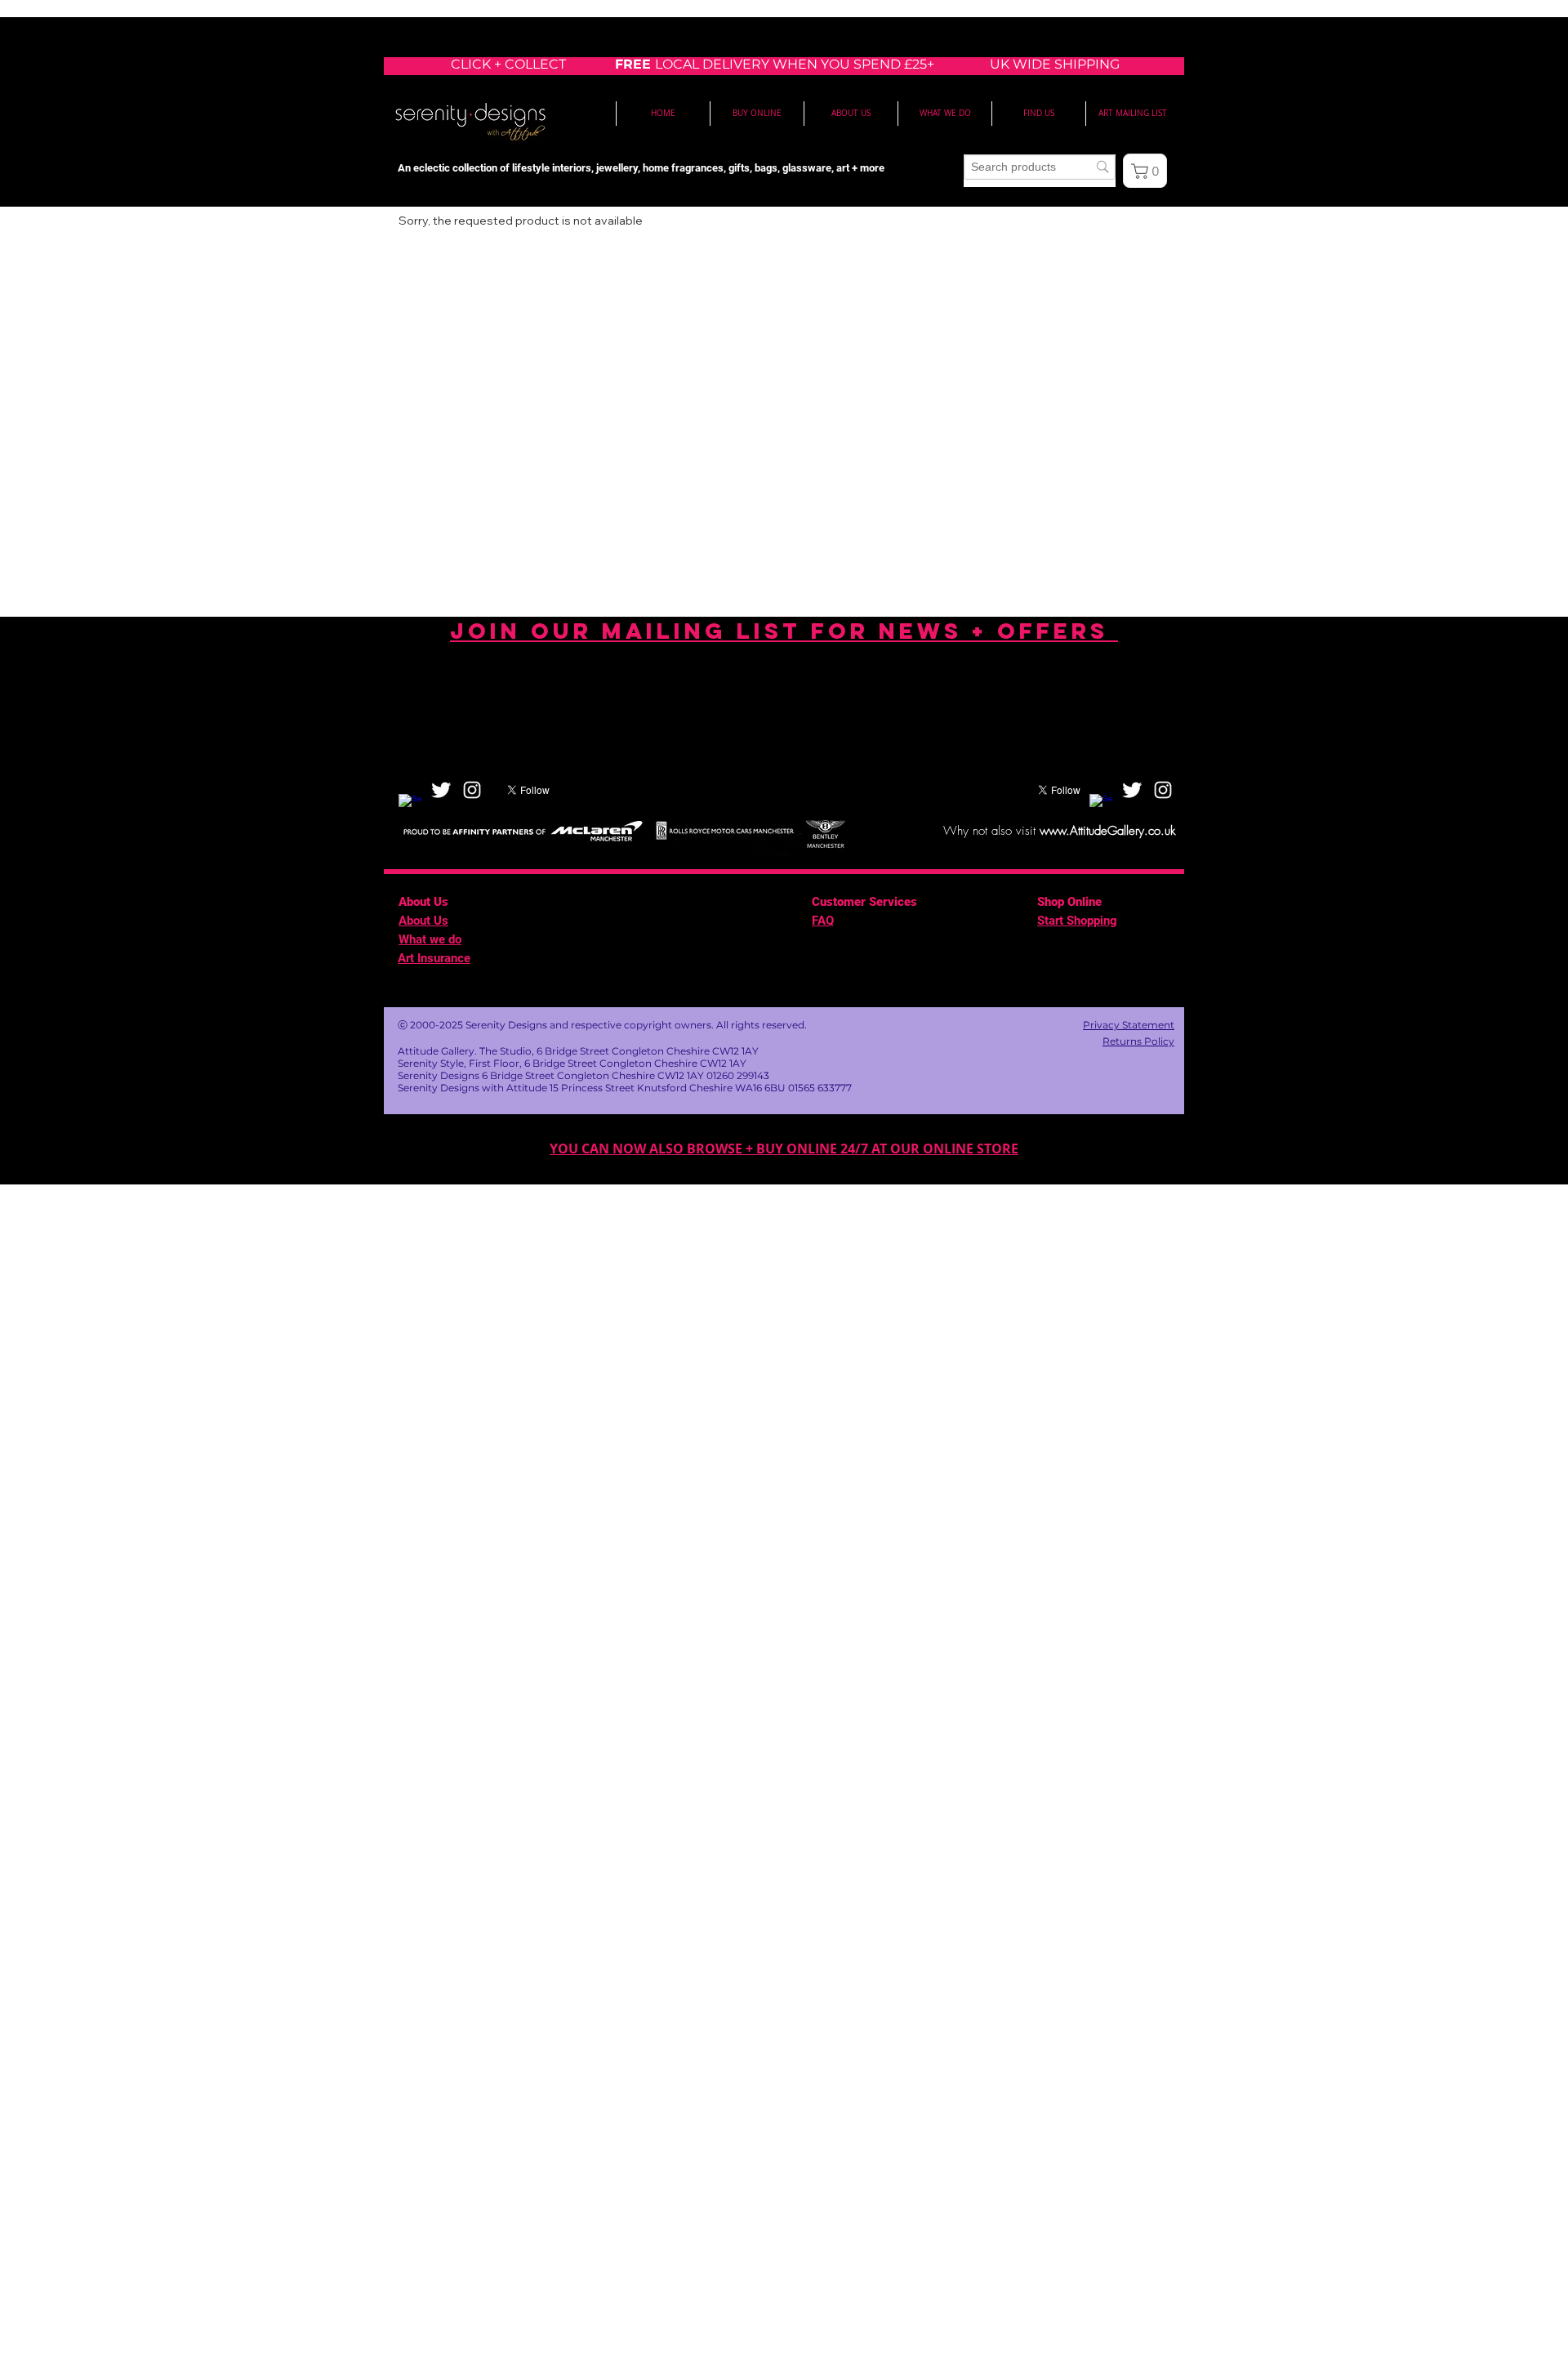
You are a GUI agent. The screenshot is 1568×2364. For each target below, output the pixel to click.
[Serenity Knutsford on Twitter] (441, 790)
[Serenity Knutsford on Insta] (472, 790)
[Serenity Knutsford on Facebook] (410, 805)
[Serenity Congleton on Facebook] (1101, 805)
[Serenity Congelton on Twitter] (1132, 790)
